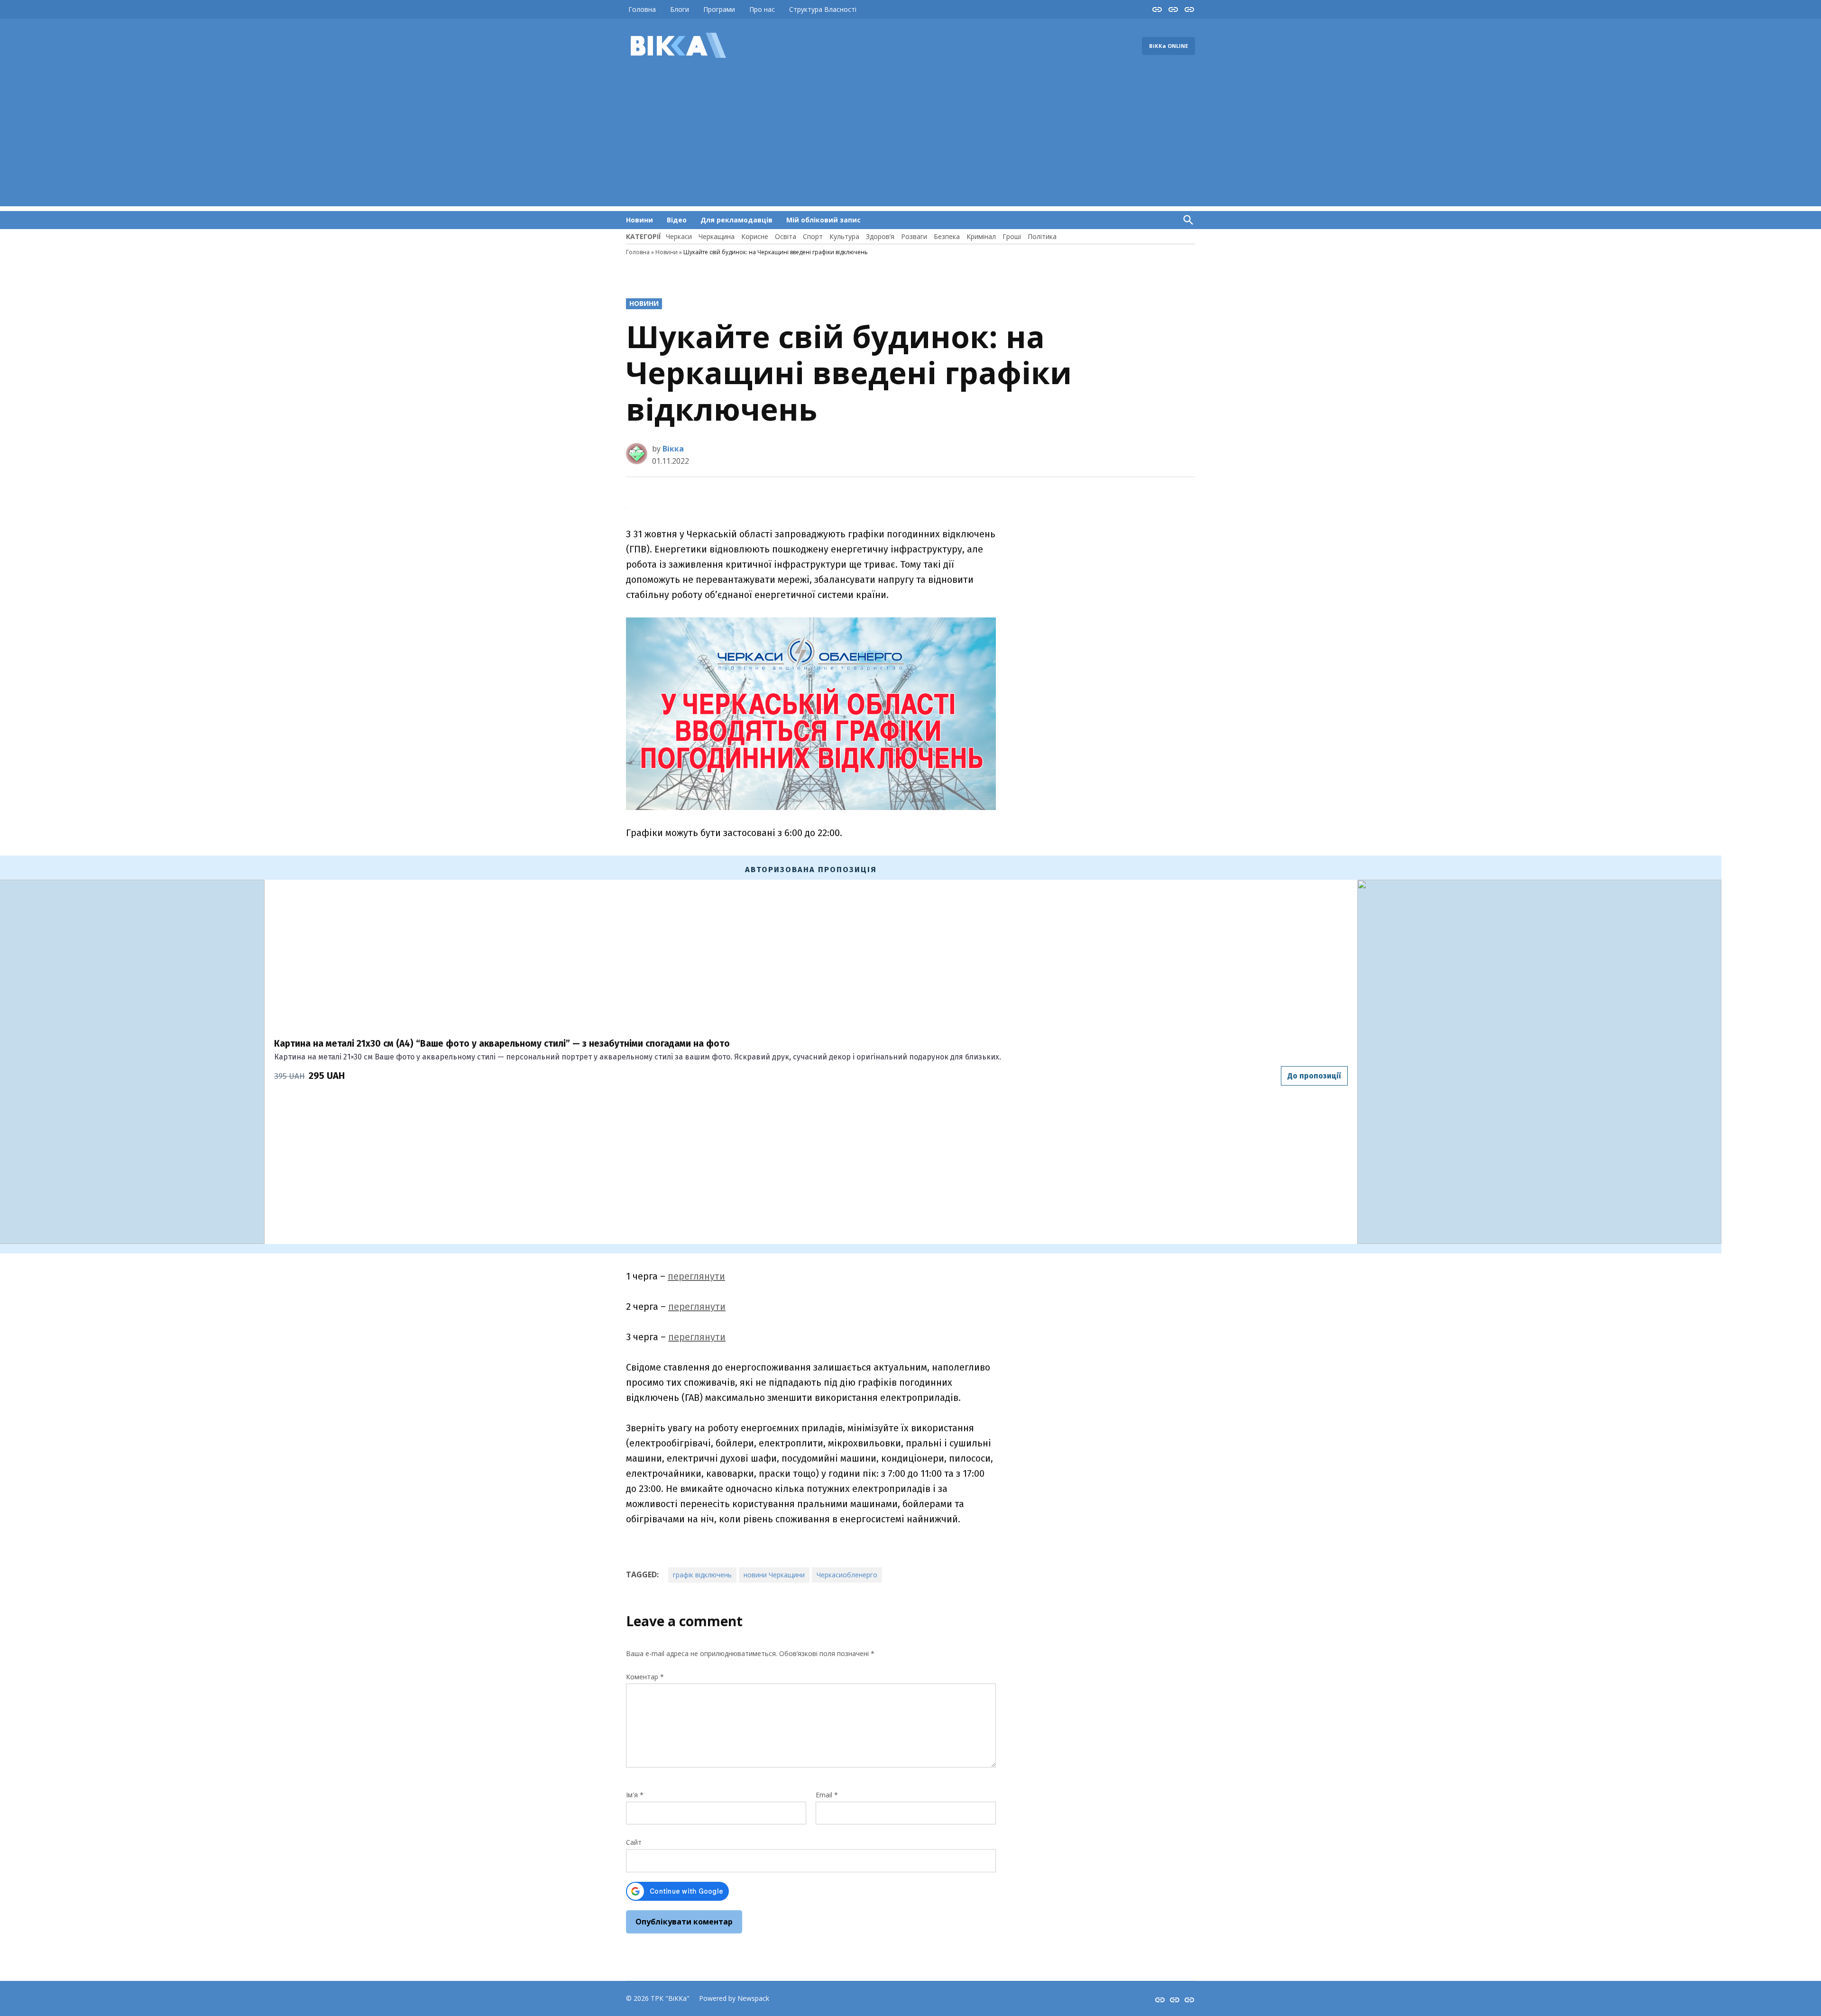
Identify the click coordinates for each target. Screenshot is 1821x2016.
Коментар (645, 1677)
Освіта (786, 236)
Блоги (680, 9)
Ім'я (635, 1795)
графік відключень (702, 1575)
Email (827, 1795)
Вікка (673, 449)
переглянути (696, 1276)
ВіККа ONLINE (1168, 46)
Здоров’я (880, 236)
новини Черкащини (774, 1575)
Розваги (914, 236)
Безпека (947, 236)
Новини (639, 220)
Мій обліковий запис (823, 220)
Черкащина (717, 236)
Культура (844, 236)
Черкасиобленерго (847, 1575)
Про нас (762, 9)
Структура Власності (823, 9)
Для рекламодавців (736, 220)
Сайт (634, 1842)
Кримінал (981, 236)
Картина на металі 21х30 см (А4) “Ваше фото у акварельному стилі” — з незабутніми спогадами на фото (502, 1044)
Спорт (813, 236)
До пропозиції (1314, 1076)
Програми (719, 9)
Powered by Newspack (734, 1998)
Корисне (755, 236)
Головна (642, 9)
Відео (677, 220)
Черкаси (679, 236)
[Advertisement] (910, 140)
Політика (1042, 236)
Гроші (1012, 236)
